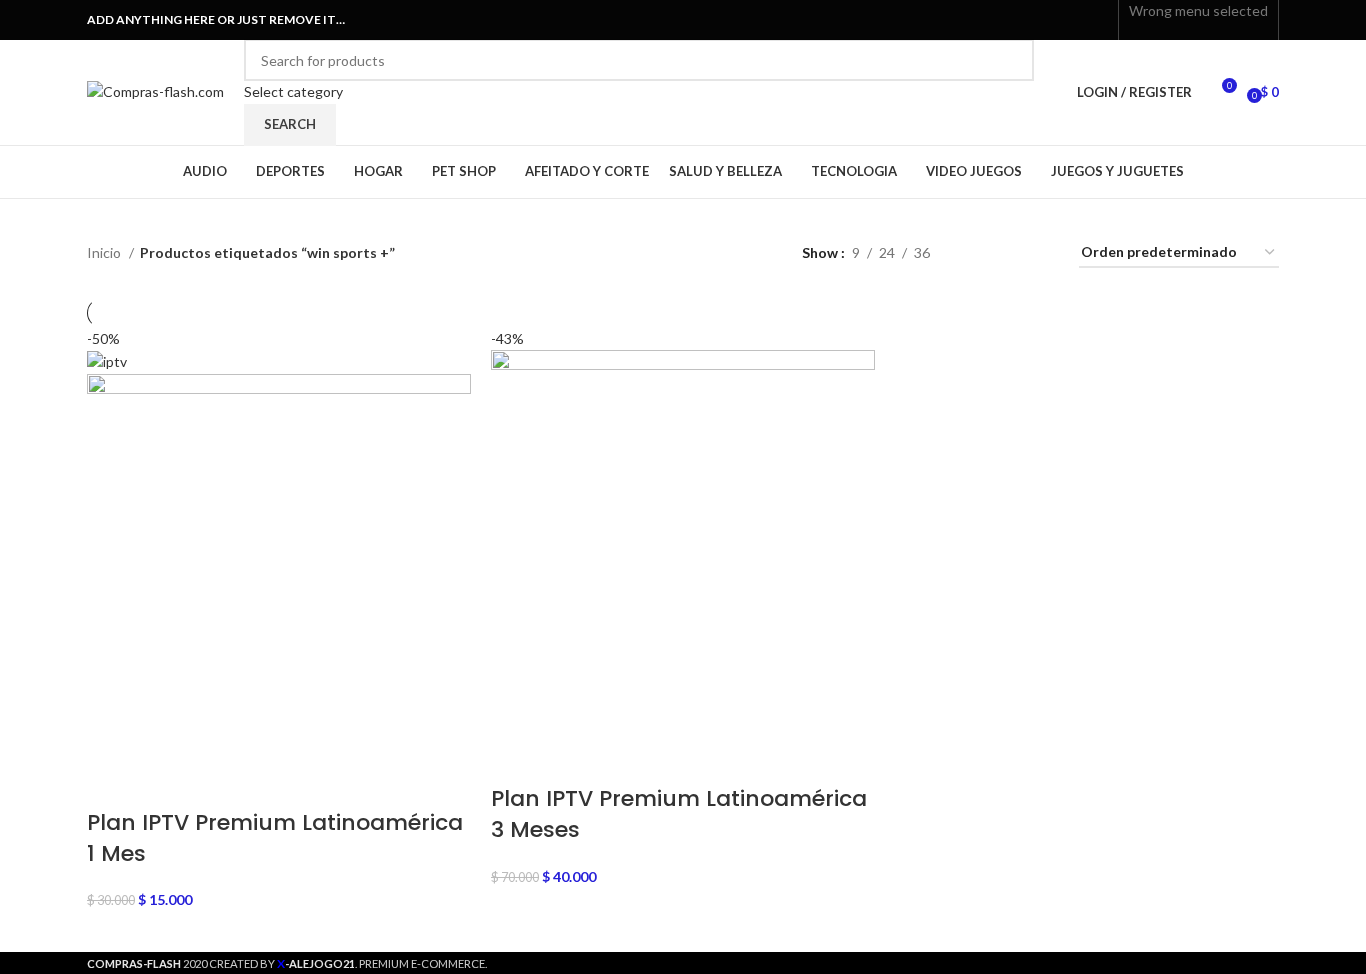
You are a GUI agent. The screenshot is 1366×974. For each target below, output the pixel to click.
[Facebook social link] (1004, 20)
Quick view (165, 783)
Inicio (105, 252)
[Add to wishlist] (271, 783)
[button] (112, 783)
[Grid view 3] (1007, 253)
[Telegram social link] (1096, 20)
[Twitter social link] (1027, 20)
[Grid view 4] (1039, 253)
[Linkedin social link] (1073, 20)
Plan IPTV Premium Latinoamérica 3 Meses (679, 814)
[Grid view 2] (976, 253)
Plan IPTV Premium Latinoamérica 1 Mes (275, 838)
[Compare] (218, 783)
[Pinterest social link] (1050, 20)
